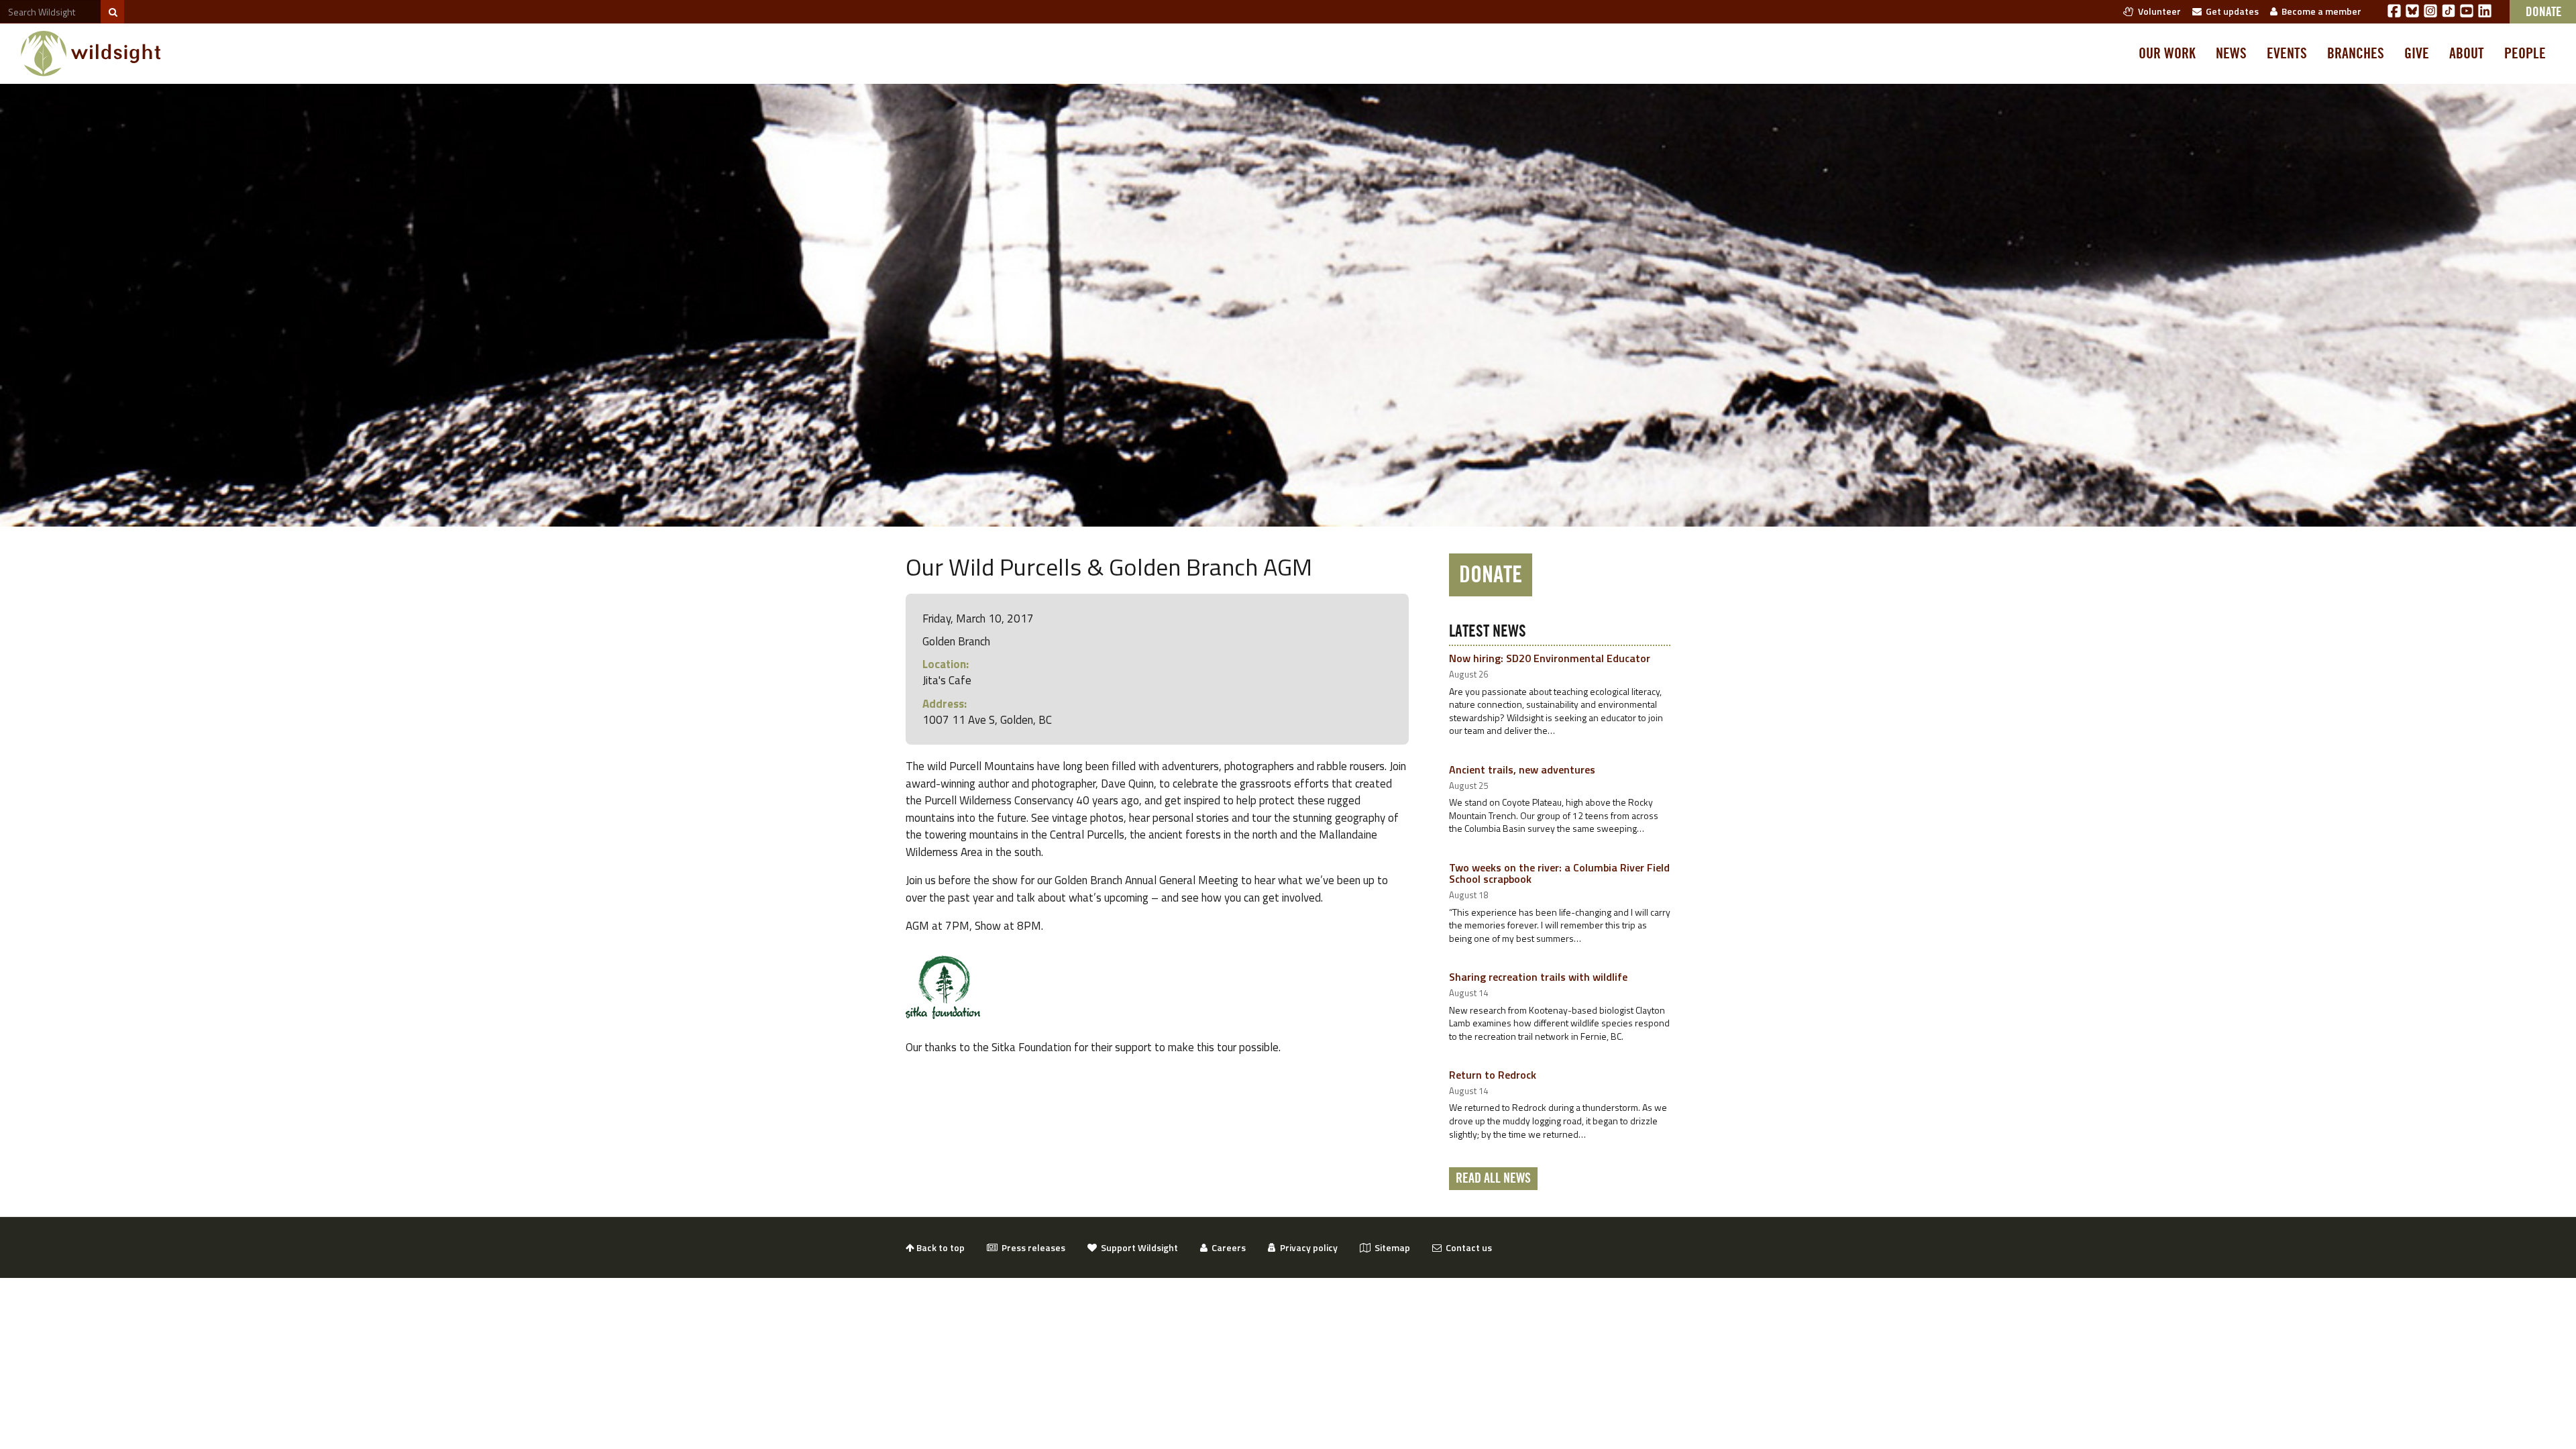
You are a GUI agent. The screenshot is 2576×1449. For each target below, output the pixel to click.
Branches (2356, 54)
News (2231, 54)
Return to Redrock (1493, 1075)
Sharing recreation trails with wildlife (1538, 977)
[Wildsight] (91, 54)
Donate (1491, 575)
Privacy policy (1307, 1247)
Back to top (940, 1247)
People (2525, 54)
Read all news (1493, 1179)
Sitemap (1390, 1247)
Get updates (2230, 11)
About (2467, 54)
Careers (1227, 1247)
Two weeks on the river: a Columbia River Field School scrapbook (1559, 873)
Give (2417, 54)
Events (2287, 54)
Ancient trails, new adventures (1522, 769)
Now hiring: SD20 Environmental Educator (1550, 658)
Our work (2167, 54)
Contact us (1467, 1247)
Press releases (1031, 1247)
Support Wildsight (1137, 1247)
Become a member (2319, 11)
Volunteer (2157, 11)
